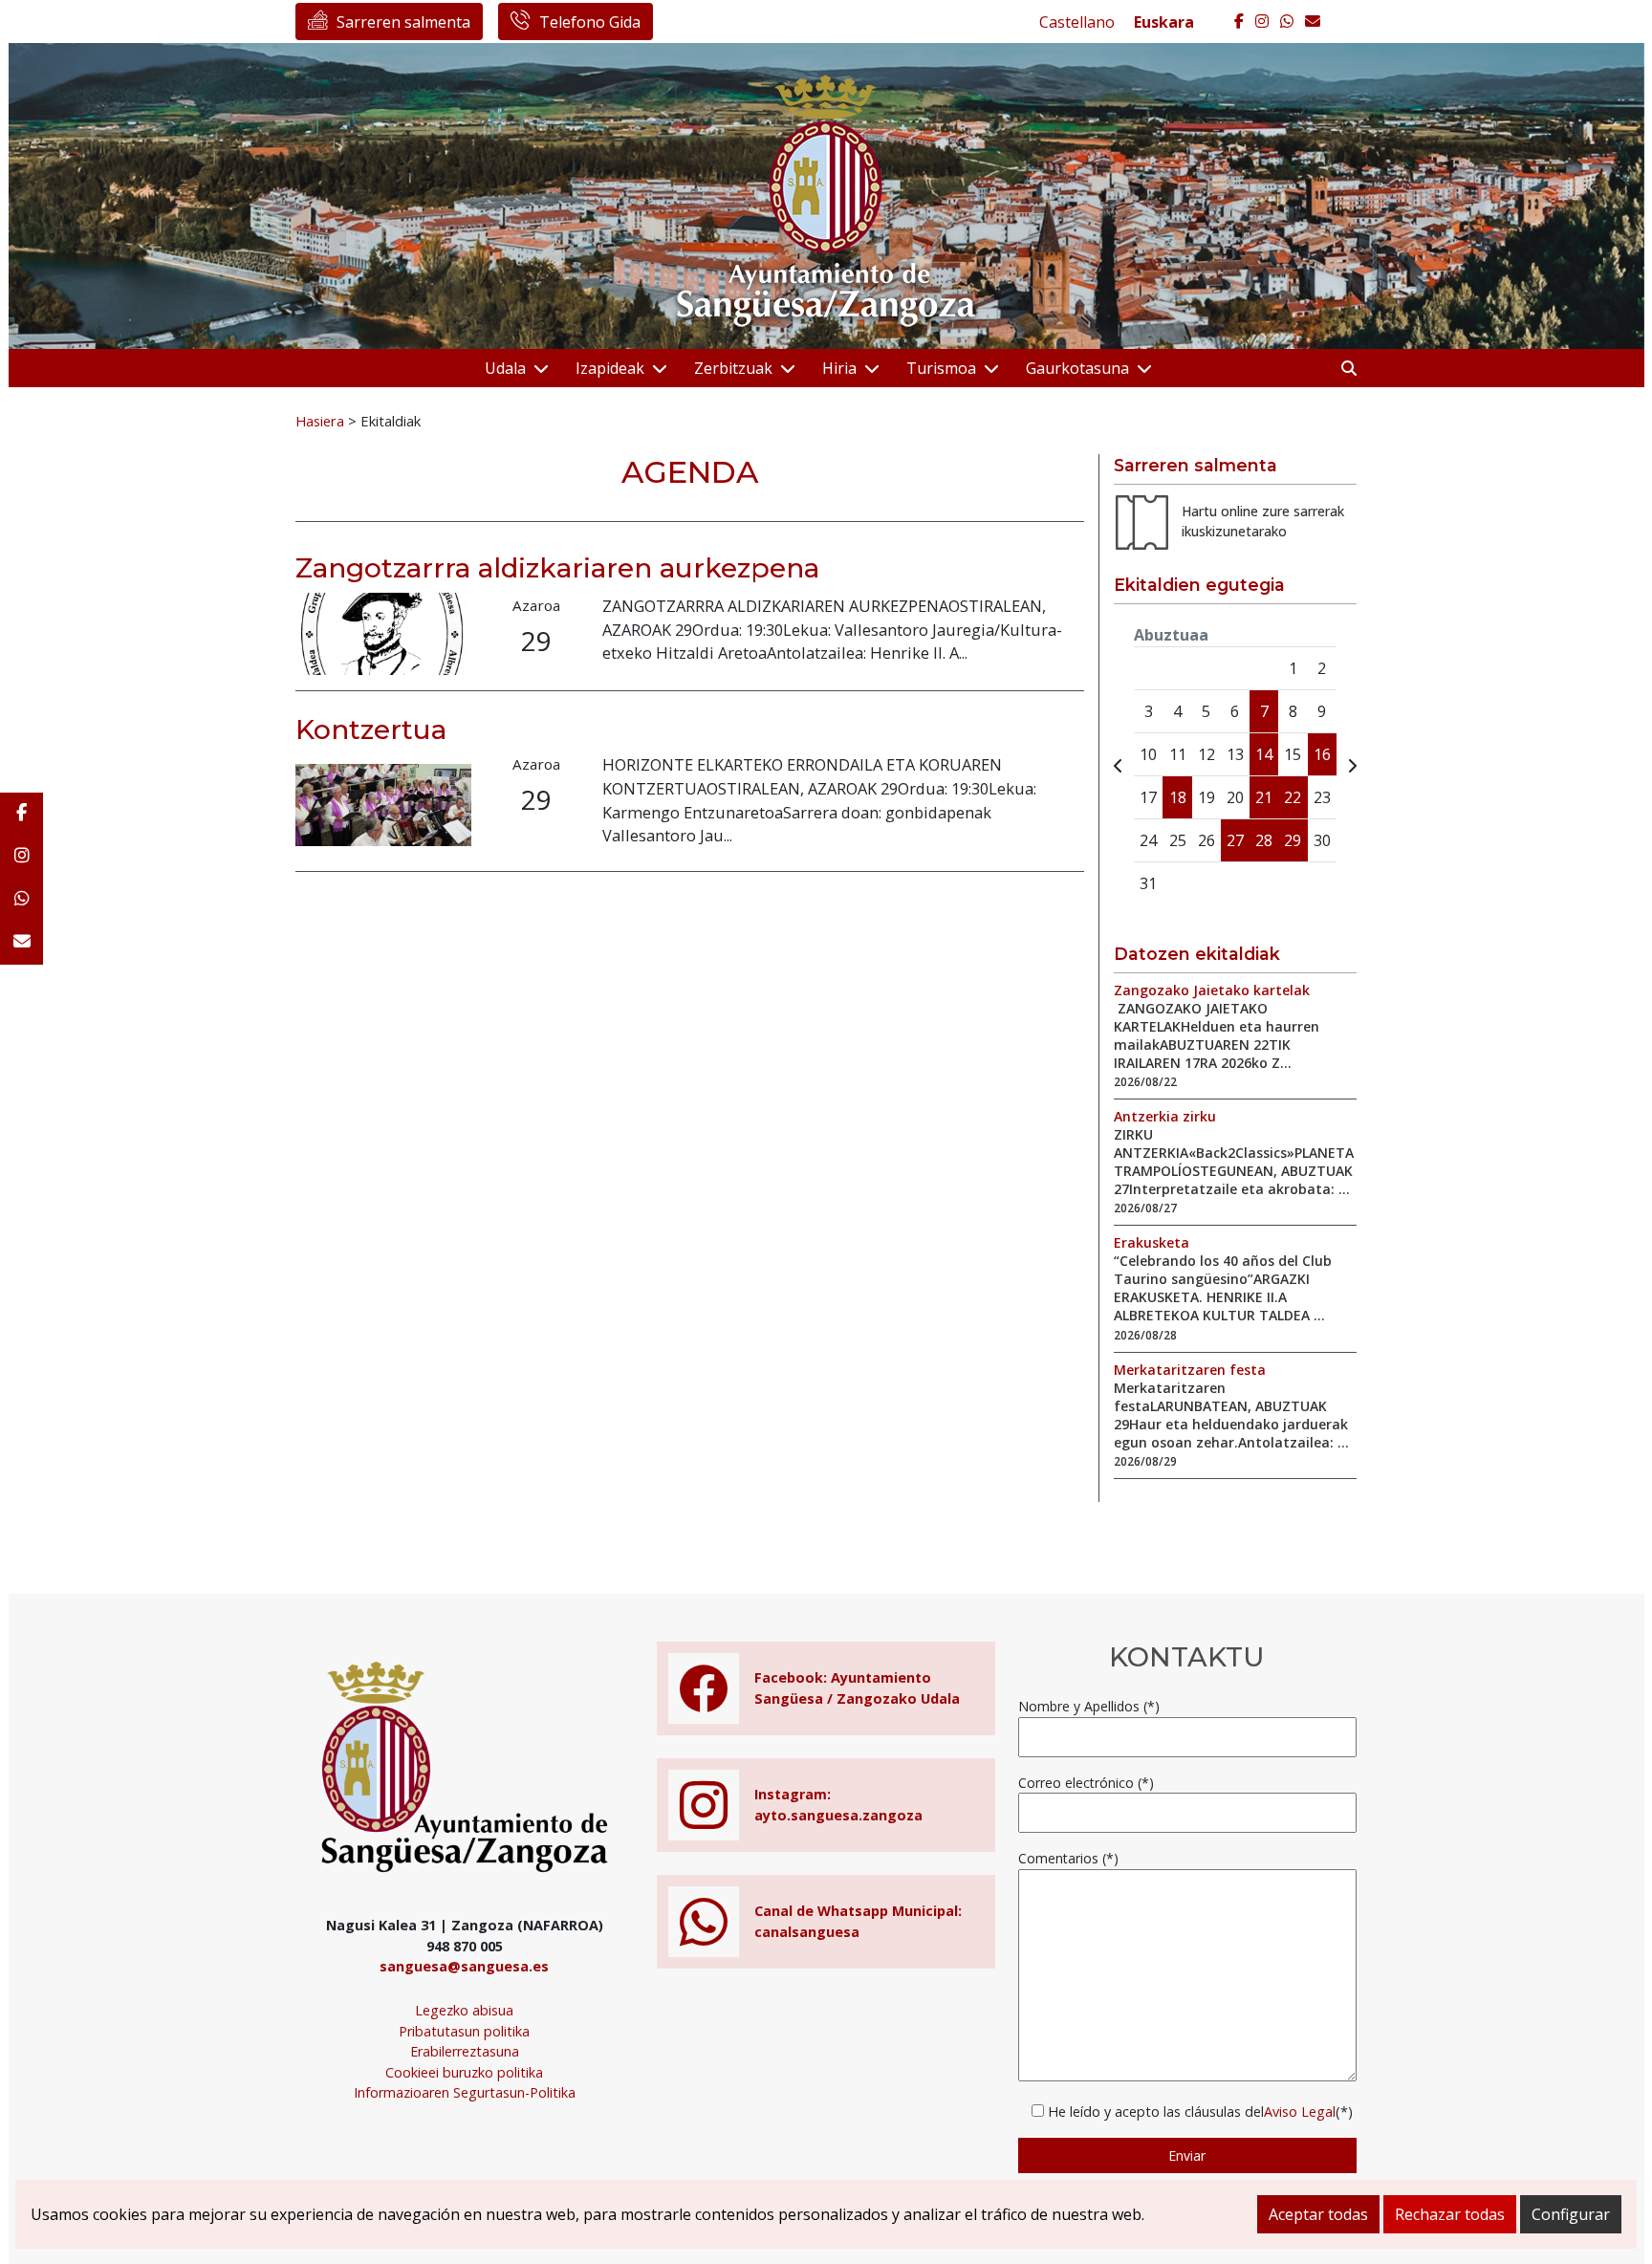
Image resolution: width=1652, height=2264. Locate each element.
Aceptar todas (1318, 2214)
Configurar (1571, 2214)
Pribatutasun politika (464, 2031)
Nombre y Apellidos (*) (1089, 1706)
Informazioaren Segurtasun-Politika (465, 2092)
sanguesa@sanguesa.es (464, 1966)
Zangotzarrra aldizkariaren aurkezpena (557, 568)
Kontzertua (371, 729)
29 (1293, 840)
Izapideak (610, 368)
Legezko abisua (464, 2010)
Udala (505, 368)
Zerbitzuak (733, 368)
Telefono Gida (590, 22)
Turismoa (941, 368)
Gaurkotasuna (1077, 368)
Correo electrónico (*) (1086, 1783)
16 (1322, 754)
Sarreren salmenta (403, 22)
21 (1264, 797)
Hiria (839, 368)
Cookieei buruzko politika (464, 2072)
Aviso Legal (1300, 2112)
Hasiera (320, 421)
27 (1235, 840)
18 (1178, 797)
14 (1264, 754)
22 (1293, 797)
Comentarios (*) (1068, 1858)
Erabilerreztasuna (465, 2051)
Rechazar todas (1450, 2214)
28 (1264, 840)
